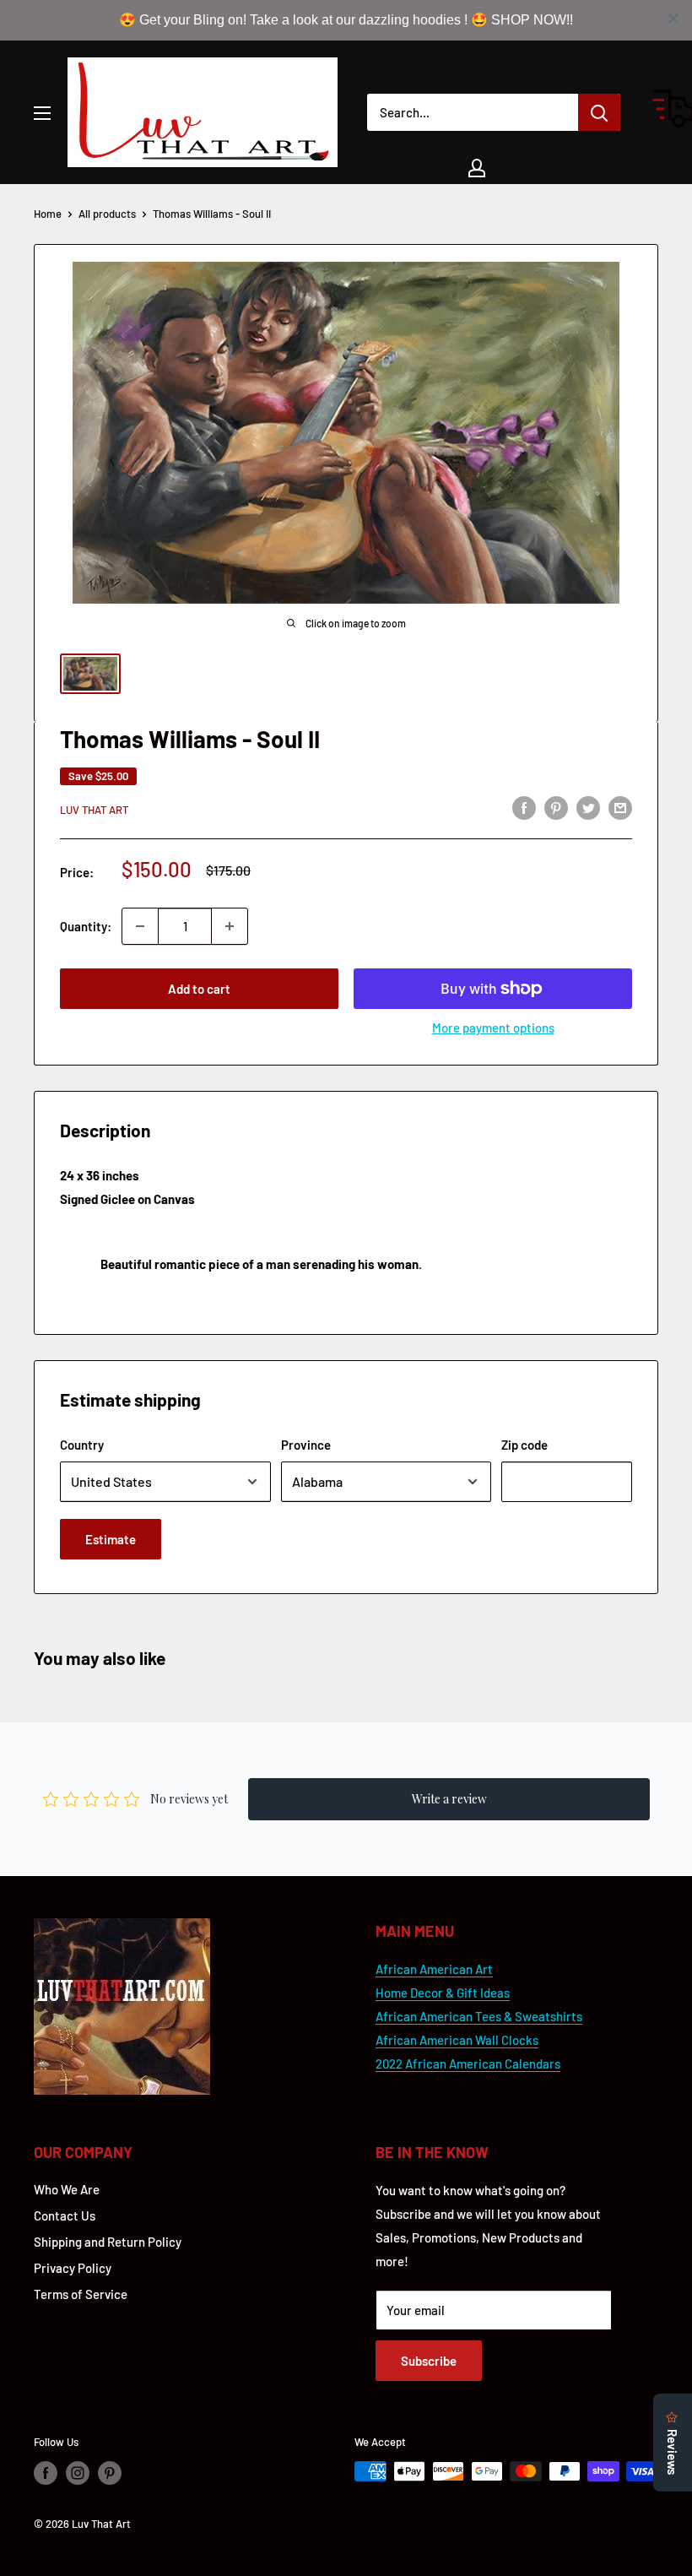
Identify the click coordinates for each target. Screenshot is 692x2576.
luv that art (94, 810)
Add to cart (199, 989)
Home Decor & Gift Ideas (443, 1993)
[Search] (599, 112)
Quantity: (86, 926)
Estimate (111, 1539)
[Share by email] (620, 807)
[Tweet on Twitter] (588, 807)
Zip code (524, 1445)
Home (48, 214)
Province (306, 1445)
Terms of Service (81, 2294)
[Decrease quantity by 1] (140, 926)
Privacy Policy (73, 2268)
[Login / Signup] (477, 168)
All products (107, 214)
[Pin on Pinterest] (556, 807)
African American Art (434, 1969)
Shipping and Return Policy (108, 2242)
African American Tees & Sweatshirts (479, 2016)
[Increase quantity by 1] (230, 926)
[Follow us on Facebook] (46, 2473)
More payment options (493, 1028)
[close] (673, 19)
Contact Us (65, 2215)
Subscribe (429, 2361)
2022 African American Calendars (468, 2064)
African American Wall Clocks (457, 2040)
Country (82, 1445)
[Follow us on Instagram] (78, 2473)
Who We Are (67, 2189)
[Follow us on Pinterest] (110, 2473)
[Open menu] (42, 113)
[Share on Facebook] (524, 807)
